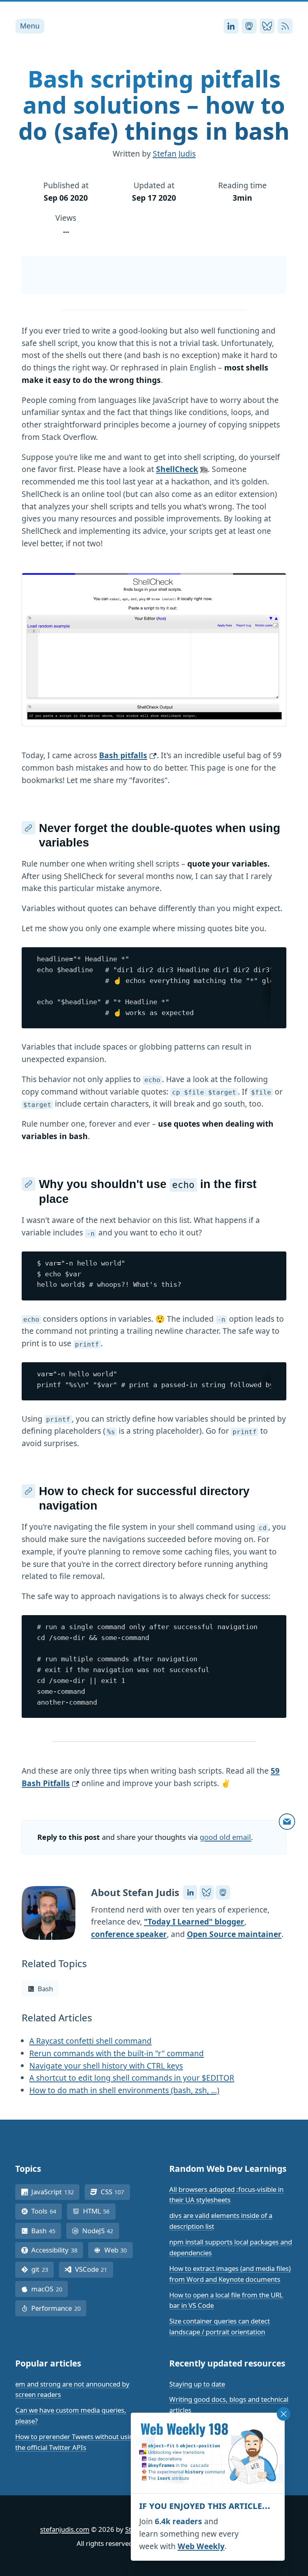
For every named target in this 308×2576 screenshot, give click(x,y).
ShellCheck (177, 469)
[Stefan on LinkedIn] (190, 1892)
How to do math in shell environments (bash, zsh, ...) (124, 2090)
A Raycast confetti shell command (90, 2041)
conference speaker (129, 1934)
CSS (115, 2192)
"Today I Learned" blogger (194, 1922)
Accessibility (57, 2250)
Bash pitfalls (123, 755)
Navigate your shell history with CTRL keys (106, 2066)
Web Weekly (201, 2546)
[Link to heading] (28, 828)
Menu (30, 26)
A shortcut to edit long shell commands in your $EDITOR (132, 2078)
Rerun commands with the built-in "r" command (117, 2053)
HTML (99, 2211)
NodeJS (101, 2231)
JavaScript (55, 2192)
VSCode (94, 2269)
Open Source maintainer (234, 1934)
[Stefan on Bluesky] (207, 1892)
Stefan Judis (174, 154)
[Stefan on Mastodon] (223, 1892)
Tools (47, 2211)
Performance (59, 2308)
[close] (284, 2414)
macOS (50, 2289)
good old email (225, 1837)
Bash (45, 1989)
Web (119, 2250)
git (43, 2269)
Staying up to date (197, 2384)
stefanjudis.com (65, 2529)
